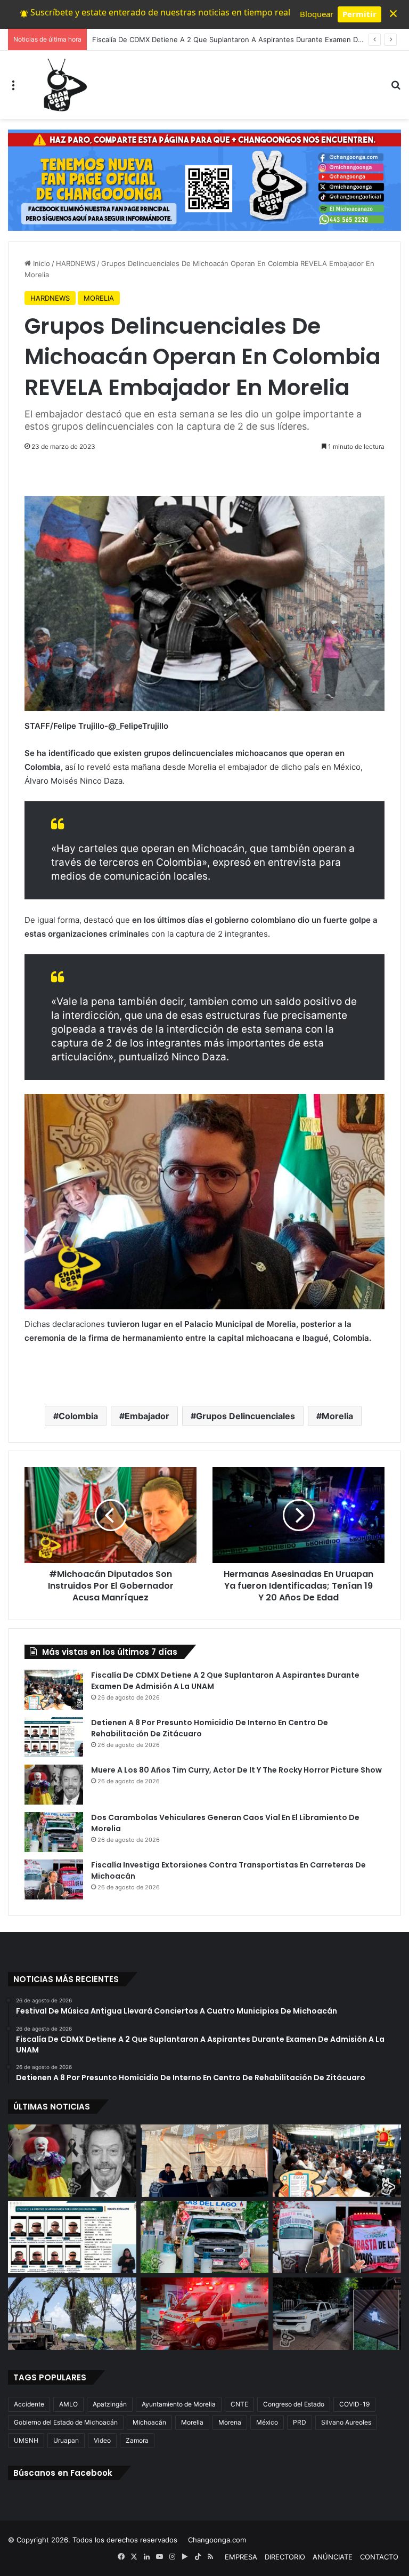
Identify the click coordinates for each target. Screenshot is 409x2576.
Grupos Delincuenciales (246, 1416)
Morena (230, 2422)
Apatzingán (110, 2404)
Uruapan (66, 2440)
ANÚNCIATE (333, 2557)
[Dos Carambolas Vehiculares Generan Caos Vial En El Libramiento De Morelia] (54, 1832)
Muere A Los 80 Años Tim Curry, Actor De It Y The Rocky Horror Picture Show (236, 1770)
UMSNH (26, 2440)
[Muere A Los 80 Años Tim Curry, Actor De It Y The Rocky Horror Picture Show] (54, 1785)
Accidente (29, 2404)
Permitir (359, 14)
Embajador (147, 1416)
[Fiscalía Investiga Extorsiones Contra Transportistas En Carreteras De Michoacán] (54, 1879)
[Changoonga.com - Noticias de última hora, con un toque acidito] (63, 85)
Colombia (78, 1416)
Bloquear (317, 14)
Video (102, 2440)
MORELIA (99, 298)
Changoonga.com (217, 2540)
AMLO (68, 2404)
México (267, 2422)
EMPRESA (241, 2557)
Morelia (337, 1416)
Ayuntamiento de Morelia (179, 2404)
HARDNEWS (76, 263)
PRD (300, 2422)
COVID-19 (354, 2404)
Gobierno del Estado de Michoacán (66, 2422)
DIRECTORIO (285, 2557)
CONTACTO (379, 2557)
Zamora (137, 2440)
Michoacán (149, 2422)
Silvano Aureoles (346, 2422)
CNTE (239, 2404)
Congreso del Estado (294, 2404)
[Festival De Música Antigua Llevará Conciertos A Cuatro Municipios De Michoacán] (205, 2161)
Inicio (40, 263)
